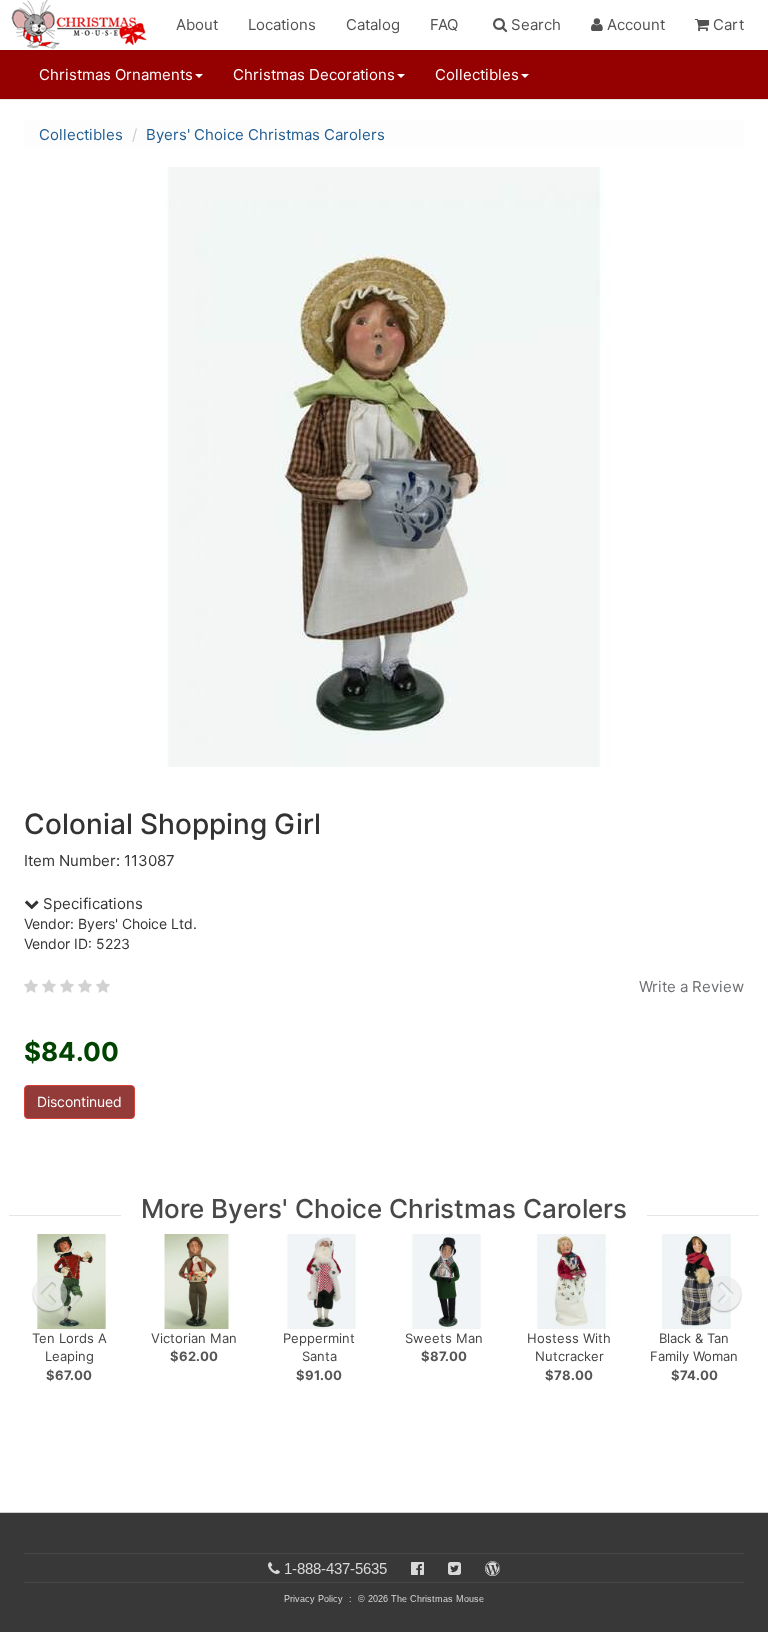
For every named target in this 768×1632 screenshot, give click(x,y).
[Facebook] (417, 1568)
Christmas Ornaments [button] (116, 74)
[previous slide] (50, 1294)
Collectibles (81, 134)
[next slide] (724, 1294)
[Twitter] (454, 1568)
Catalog (373, 24)
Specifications (91, 903)
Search (534, 24)
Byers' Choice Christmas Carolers (265, 134)
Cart (726, 24)
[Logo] (85, 25)
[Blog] (492, 1568)
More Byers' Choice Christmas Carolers (384, 1208)
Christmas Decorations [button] (314, 74)
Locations (282, 24)
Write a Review (691, 986)
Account (634, 24)
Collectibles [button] (477, 74)
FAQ (444, 24)
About (197, 24)
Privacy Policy (313, 1599)
